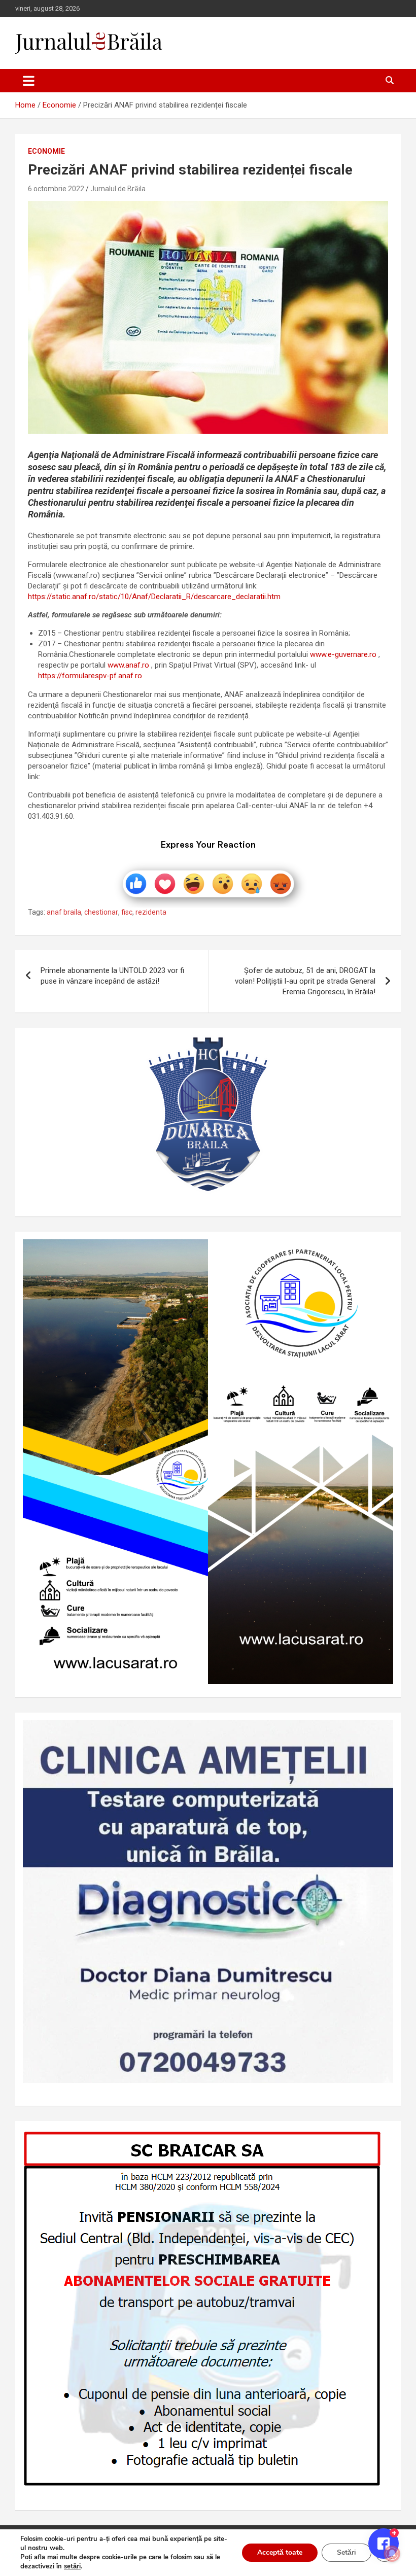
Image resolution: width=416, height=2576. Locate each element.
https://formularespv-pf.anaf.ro (90, 676)
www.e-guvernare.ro (343, 654)
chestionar (101, 912)
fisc (127, 912)
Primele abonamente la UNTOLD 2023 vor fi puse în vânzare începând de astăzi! (112, 976)
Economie (46, 151)
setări (72, 2566)
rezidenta (151, 912)
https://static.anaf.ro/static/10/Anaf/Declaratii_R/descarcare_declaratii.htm (154, 597)
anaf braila (64, 912)
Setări (346, 2552)
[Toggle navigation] (29, 81)
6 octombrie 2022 (56, 189)
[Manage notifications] (392, 2554)
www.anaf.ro (128, 665)
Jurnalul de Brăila (118, 189)
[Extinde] (380, 1733)
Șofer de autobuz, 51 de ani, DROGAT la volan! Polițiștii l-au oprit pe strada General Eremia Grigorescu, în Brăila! (305, 981)
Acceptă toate (280, 2552)
